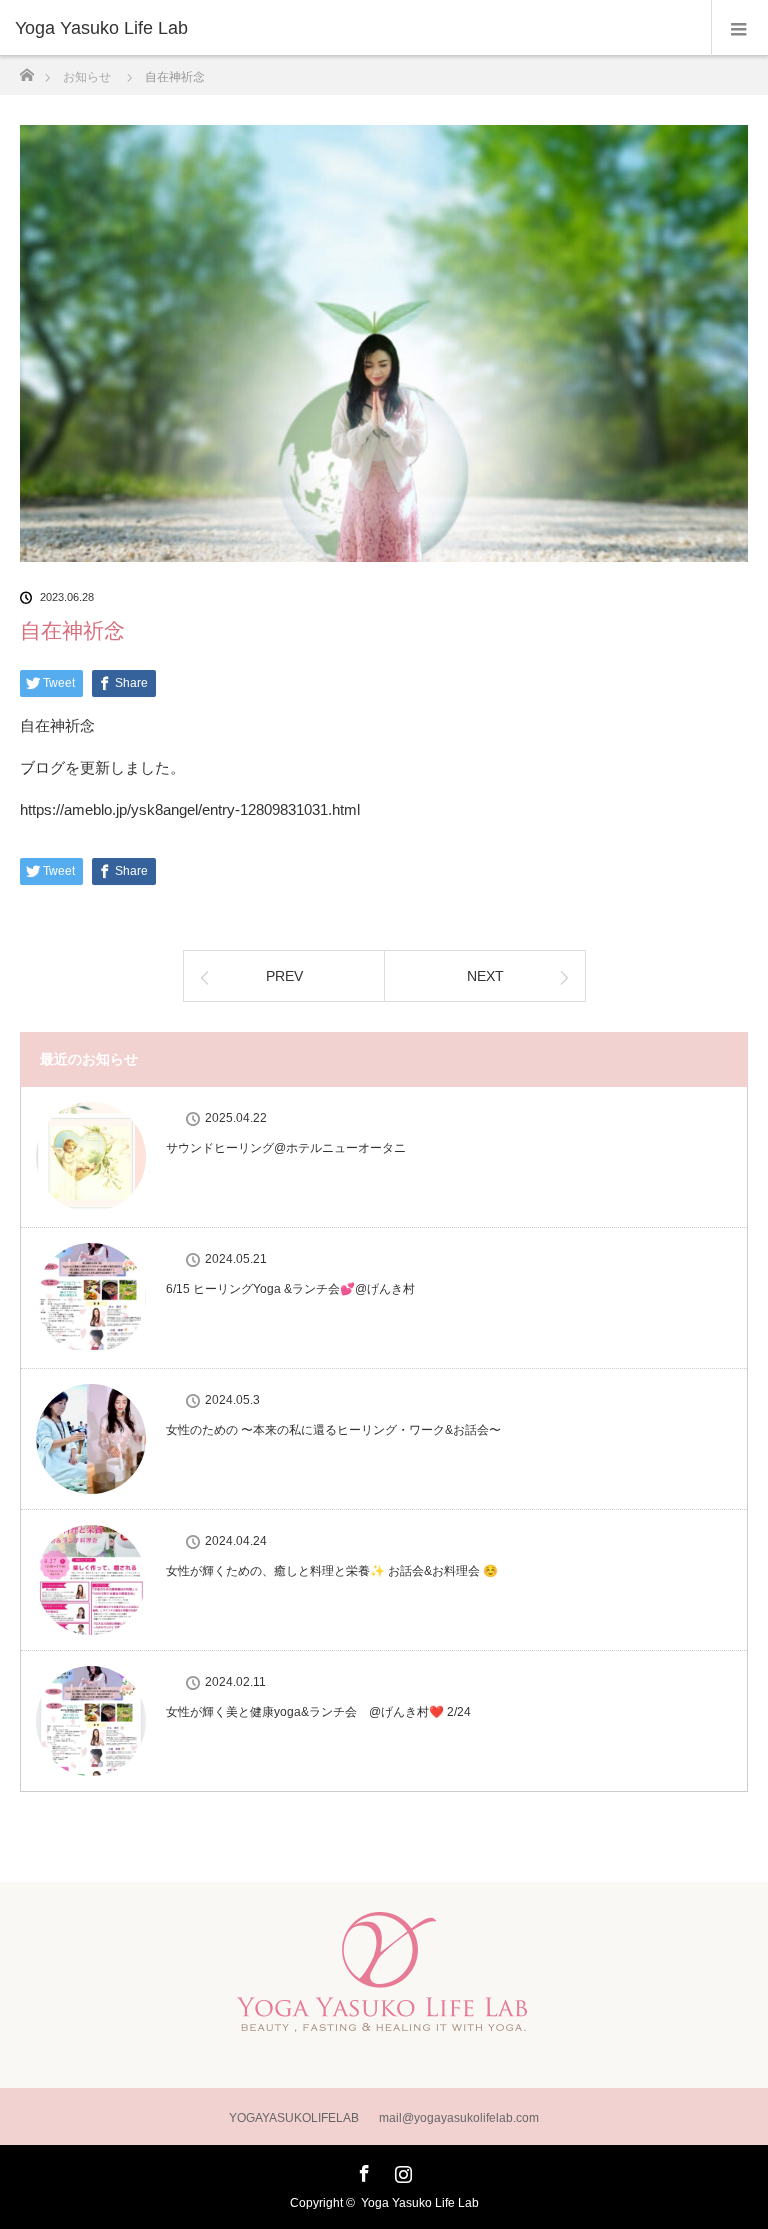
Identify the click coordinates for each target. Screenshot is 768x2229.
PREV (284, 976)
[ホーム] (26, 69)
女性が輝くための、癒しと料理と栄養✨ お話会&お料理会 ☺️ (332, 1571)
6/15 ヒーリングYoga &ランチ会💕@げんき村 (290, 1289)
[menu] (739, 28)
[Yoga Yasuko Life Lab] (354, 28)
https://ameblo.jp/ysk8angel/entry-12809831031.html (190, 809)
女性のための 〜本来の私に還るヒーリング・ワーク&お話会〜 (333, 1430)
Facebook (362, 2170)
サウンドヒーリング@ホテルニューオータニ (286, 1148)
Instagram (401, 2170)
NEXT (485, 976)
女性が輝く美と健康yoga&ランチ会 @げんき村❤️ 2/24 (318, 1712)
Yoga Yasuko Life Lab (420, 2203)
